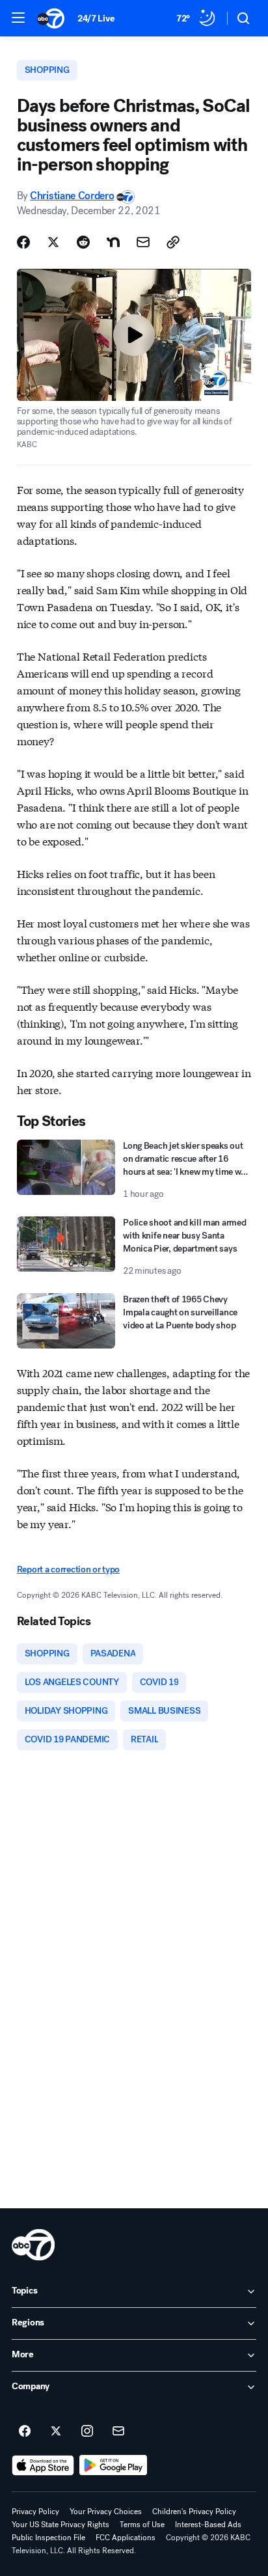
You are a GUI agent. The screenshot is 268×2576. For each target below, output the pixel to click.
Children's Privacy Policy (194, 2512)
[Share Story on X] (53, 242)
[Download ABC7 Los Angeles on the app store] (43, 2465)
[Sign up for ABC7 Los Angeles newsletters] (118, 2432)
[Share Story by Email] (143, 242)
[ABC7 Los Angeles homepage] (51, 18)
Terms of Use (142, 2525)
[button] (18, 18)
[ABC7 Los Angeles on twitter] (56, 2432)
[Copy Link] (173, 242)
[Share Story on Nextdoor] (113, 242)
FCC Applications (126, 2538)
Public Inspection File (48, 2538)
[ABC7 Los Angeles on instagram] (87, 2432)
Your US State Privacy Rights (60, 2525)
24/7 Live (96, 19)
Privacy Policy (35, 2512)
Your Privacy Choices (106, 2512)
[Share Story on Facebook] (23, 242)
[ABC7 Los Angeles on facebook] (25, 2432)
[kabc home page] (33, 2245)
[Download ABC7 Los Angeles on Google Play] (114, 2465)
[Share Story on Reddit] (83, 242)
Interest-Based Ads (208, 2525)
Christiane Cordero (72, 196)
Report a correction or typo (68, 1569)
